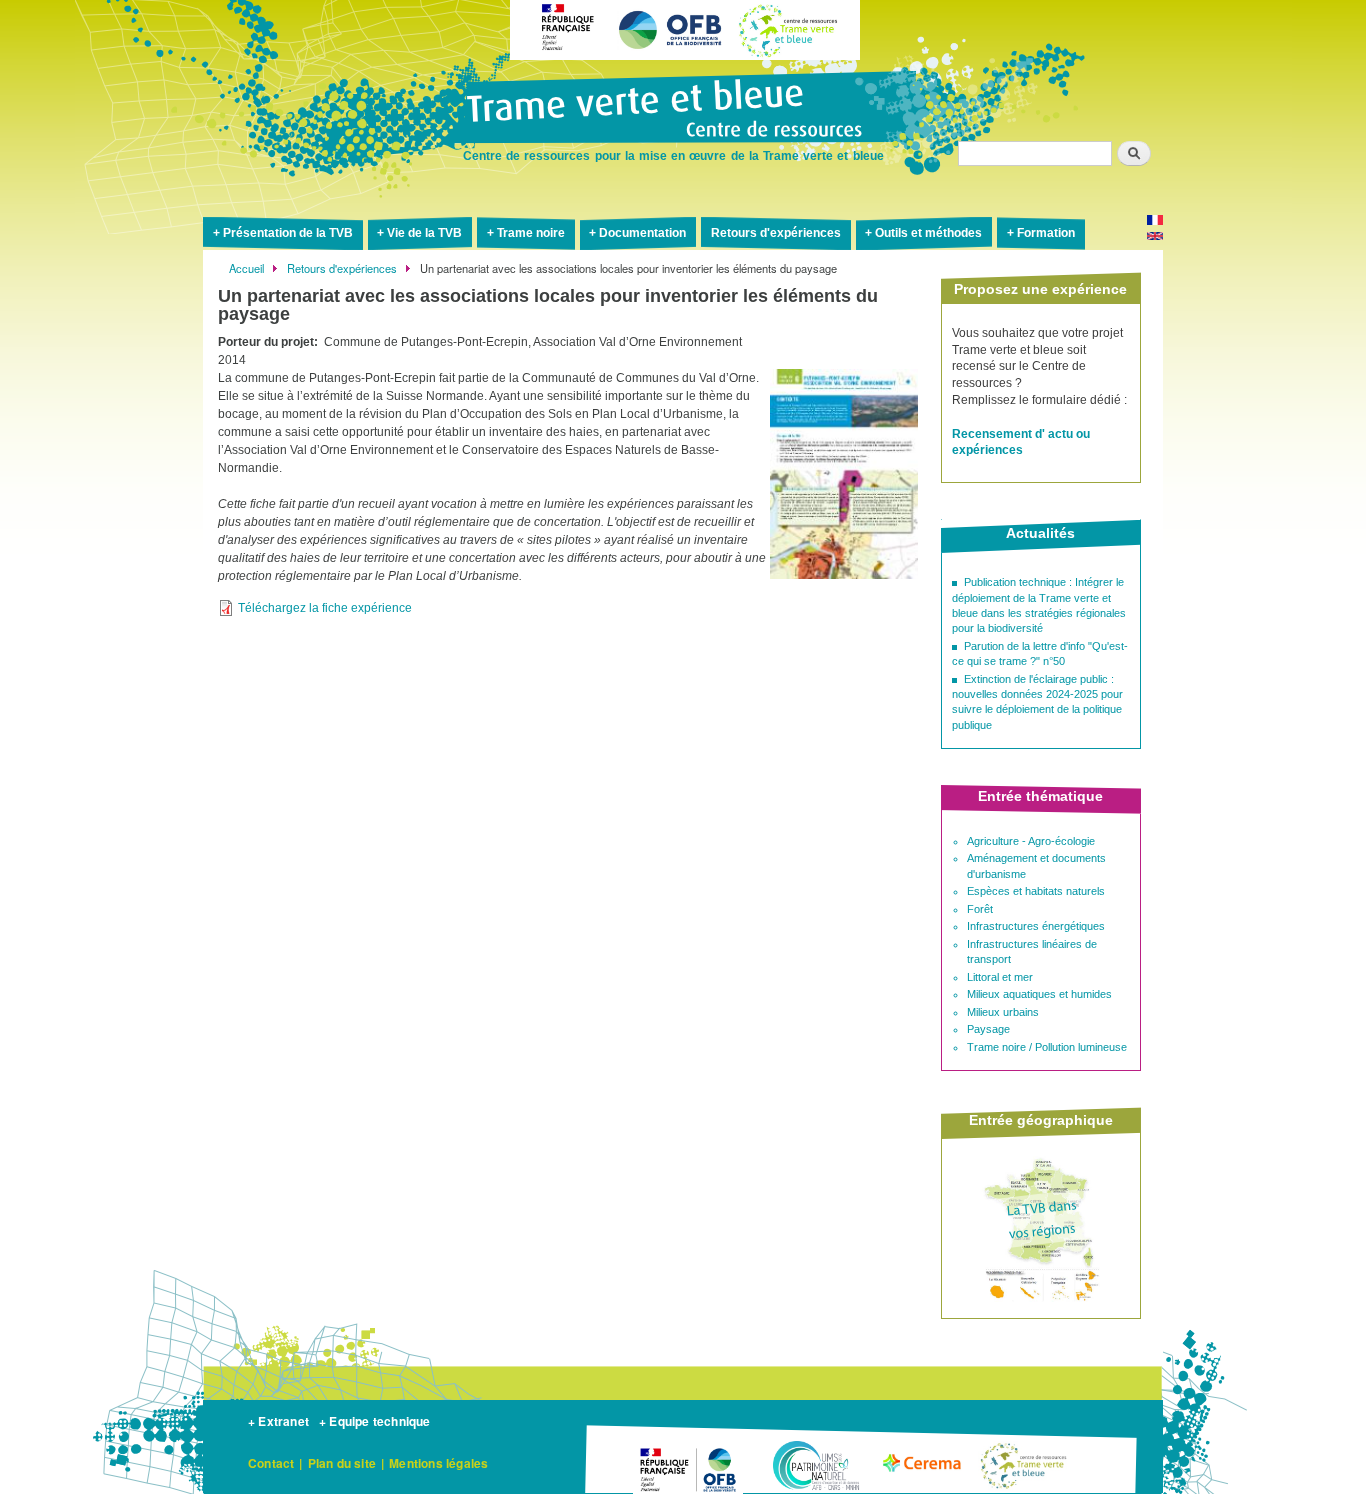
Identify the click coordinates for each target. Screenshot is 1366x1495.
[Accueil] (683, 110)
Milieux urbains (1003, 1012)
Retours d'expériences (776, 233)
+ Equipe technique (375, 1421)
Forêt (980, 909)
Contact (271, 1463)
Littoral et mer (1000, 977)
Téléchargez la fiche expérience (325, 608)
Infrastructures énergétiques (1036, 926)
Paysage (988, 1029)
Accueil (246, 268)
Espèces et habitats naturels (1036, 891)
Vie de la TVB (424, 233)
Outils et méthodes (928, 233)
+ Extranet (278, 1421)
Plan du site (342, 1463)
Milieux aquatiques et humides (1039, 994)
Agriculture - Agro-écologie (1031, 841)
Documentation (642, 233)
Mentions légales (438, 1463)
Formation (1046, 233)
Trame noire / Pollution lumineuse (1047, 1047)
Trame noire (531, 233)
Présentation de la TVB (288, 233)
